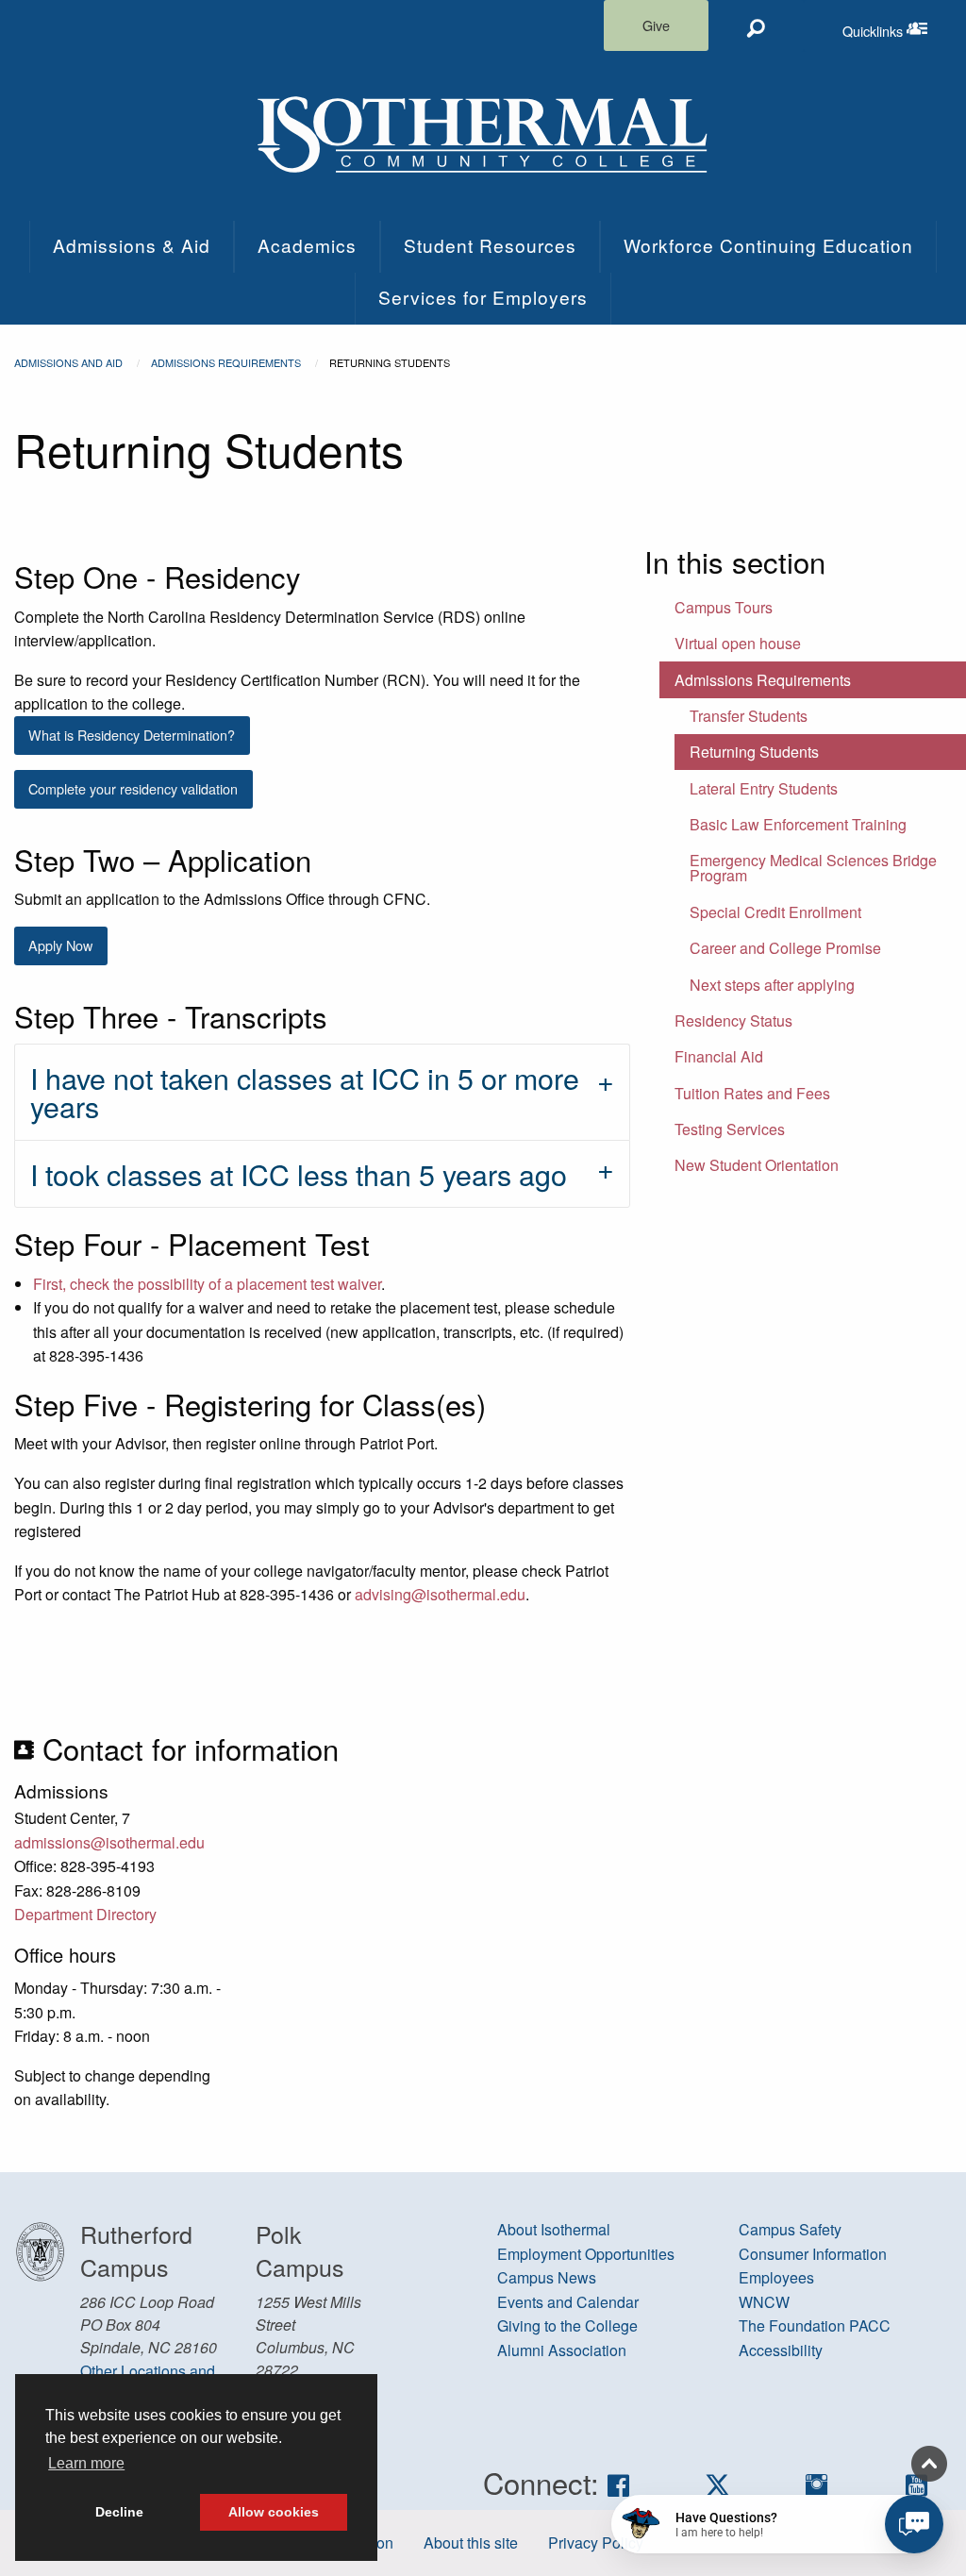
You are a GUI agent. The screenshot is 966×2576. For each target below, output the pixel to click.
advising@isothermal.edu (440, 1594)
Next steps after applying (772, 985)
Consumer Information (813, 2254)
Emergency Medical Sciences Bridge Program (813, 868)
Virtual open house (738, 643)
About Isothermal (554, 2229)
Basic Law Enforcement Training (798, 824)
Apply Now (60, 945)
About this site (471, 2543)
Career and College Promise (785, 948)
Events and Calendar (568, 2302)
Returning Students (754, 752)
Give (656, 25)
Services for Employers (483, 297)
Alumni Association (562, 2350)
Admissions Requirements (226, 362)
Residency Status (733, 1020)
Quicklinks (904, 26)
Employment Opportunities (586, 2254)
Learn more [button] (86, 2463)
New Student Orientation (757, 1165)
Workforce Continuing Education (768, 245)
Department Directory (85, 1914)
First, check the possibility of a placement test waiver (207, 1284)
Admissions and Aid (68, 362)
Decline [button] (119, 2512)
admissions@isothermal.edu (109, 1842)
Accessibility (781, 2350)
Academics (307, 245)
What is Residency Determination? (132, 735)
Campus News (547, 2277)
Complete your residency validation (133, 788)
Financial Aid (719, 1056)
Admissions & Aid (132, 245)
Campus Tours (724, 607)
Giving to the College (567, 2325)
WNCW (764, 2302)
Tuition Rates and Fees (752, 1093)
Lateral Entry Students (764, 788)
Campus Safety (790, 2229)
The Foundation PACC (815, 2325)
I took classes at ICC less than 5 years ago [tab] (299, 1174)
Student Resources (490, 245)
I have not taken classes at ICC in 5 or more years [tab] (305, 1092)
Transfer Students (749, 716)
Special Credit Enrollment (775, 912)
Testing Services (730, 1129)
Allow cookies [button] (274, 2512)
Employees (776, 2277)
